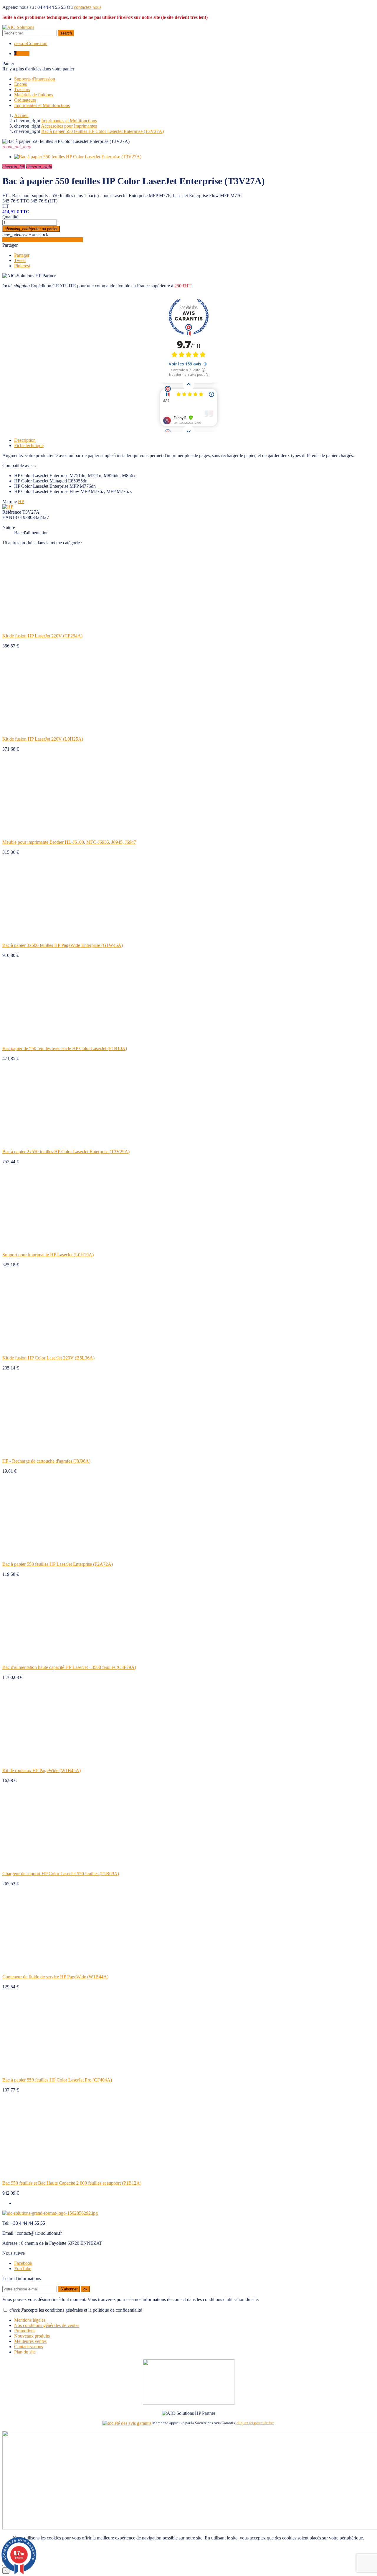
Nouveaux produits (32, 2336)
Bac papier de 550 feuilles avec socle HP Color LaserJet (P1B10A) (65, 1048)
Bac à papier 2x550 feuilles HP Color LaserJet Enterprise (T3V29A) (66, 1152)
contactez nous (88, 7)
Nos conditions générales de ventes (47, 2325)
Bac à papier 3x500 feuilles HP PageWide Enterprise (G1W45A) (63, 945)
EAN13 (10, 517)
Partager (10, 245)
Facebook (23, 2263)
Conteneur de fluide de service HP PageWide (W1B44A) (55, 1977)
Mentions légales (30, 2320)
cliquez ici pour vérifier (255, 2423)
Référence (12, 512)
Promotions (25, 2331)
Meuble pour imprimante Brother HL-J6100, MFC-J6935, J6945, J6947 (69, 842)
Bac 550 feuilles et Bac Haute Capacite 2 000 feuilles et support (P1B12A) (72, 2183)
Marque (10, 501)
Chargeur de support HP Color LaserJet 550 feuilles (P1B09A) (61, 1874)
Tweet (20, 260)
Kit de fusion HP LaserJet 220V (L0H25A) (43, 739)
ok (85, 2289)
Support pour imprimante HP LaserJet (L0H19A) (48, 1255)
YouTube (23, 2268)
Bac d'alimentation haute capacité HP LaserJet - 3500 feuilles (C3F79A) (69, 1667)
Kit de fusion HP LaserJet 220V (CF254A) (42, 636)
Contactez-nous (29, 2347)
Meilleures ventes (30, 2341)
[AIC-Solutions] (18, 27)
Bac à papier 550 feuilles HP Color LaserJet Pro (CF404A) (57, 2080)
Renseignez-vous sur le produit (43, 240)
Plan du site (25, 2352)
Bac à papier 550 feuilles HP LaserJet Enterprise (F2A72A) (58, 1564)
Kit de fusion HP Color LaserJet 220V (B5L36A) (48, 1358)
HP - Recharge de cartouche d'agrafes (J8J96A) (46, 1461)
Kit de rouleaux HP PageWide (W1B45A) (42, 1770)
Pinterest (22, 266)
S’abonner (69, 2289)
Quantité (10, 217)
